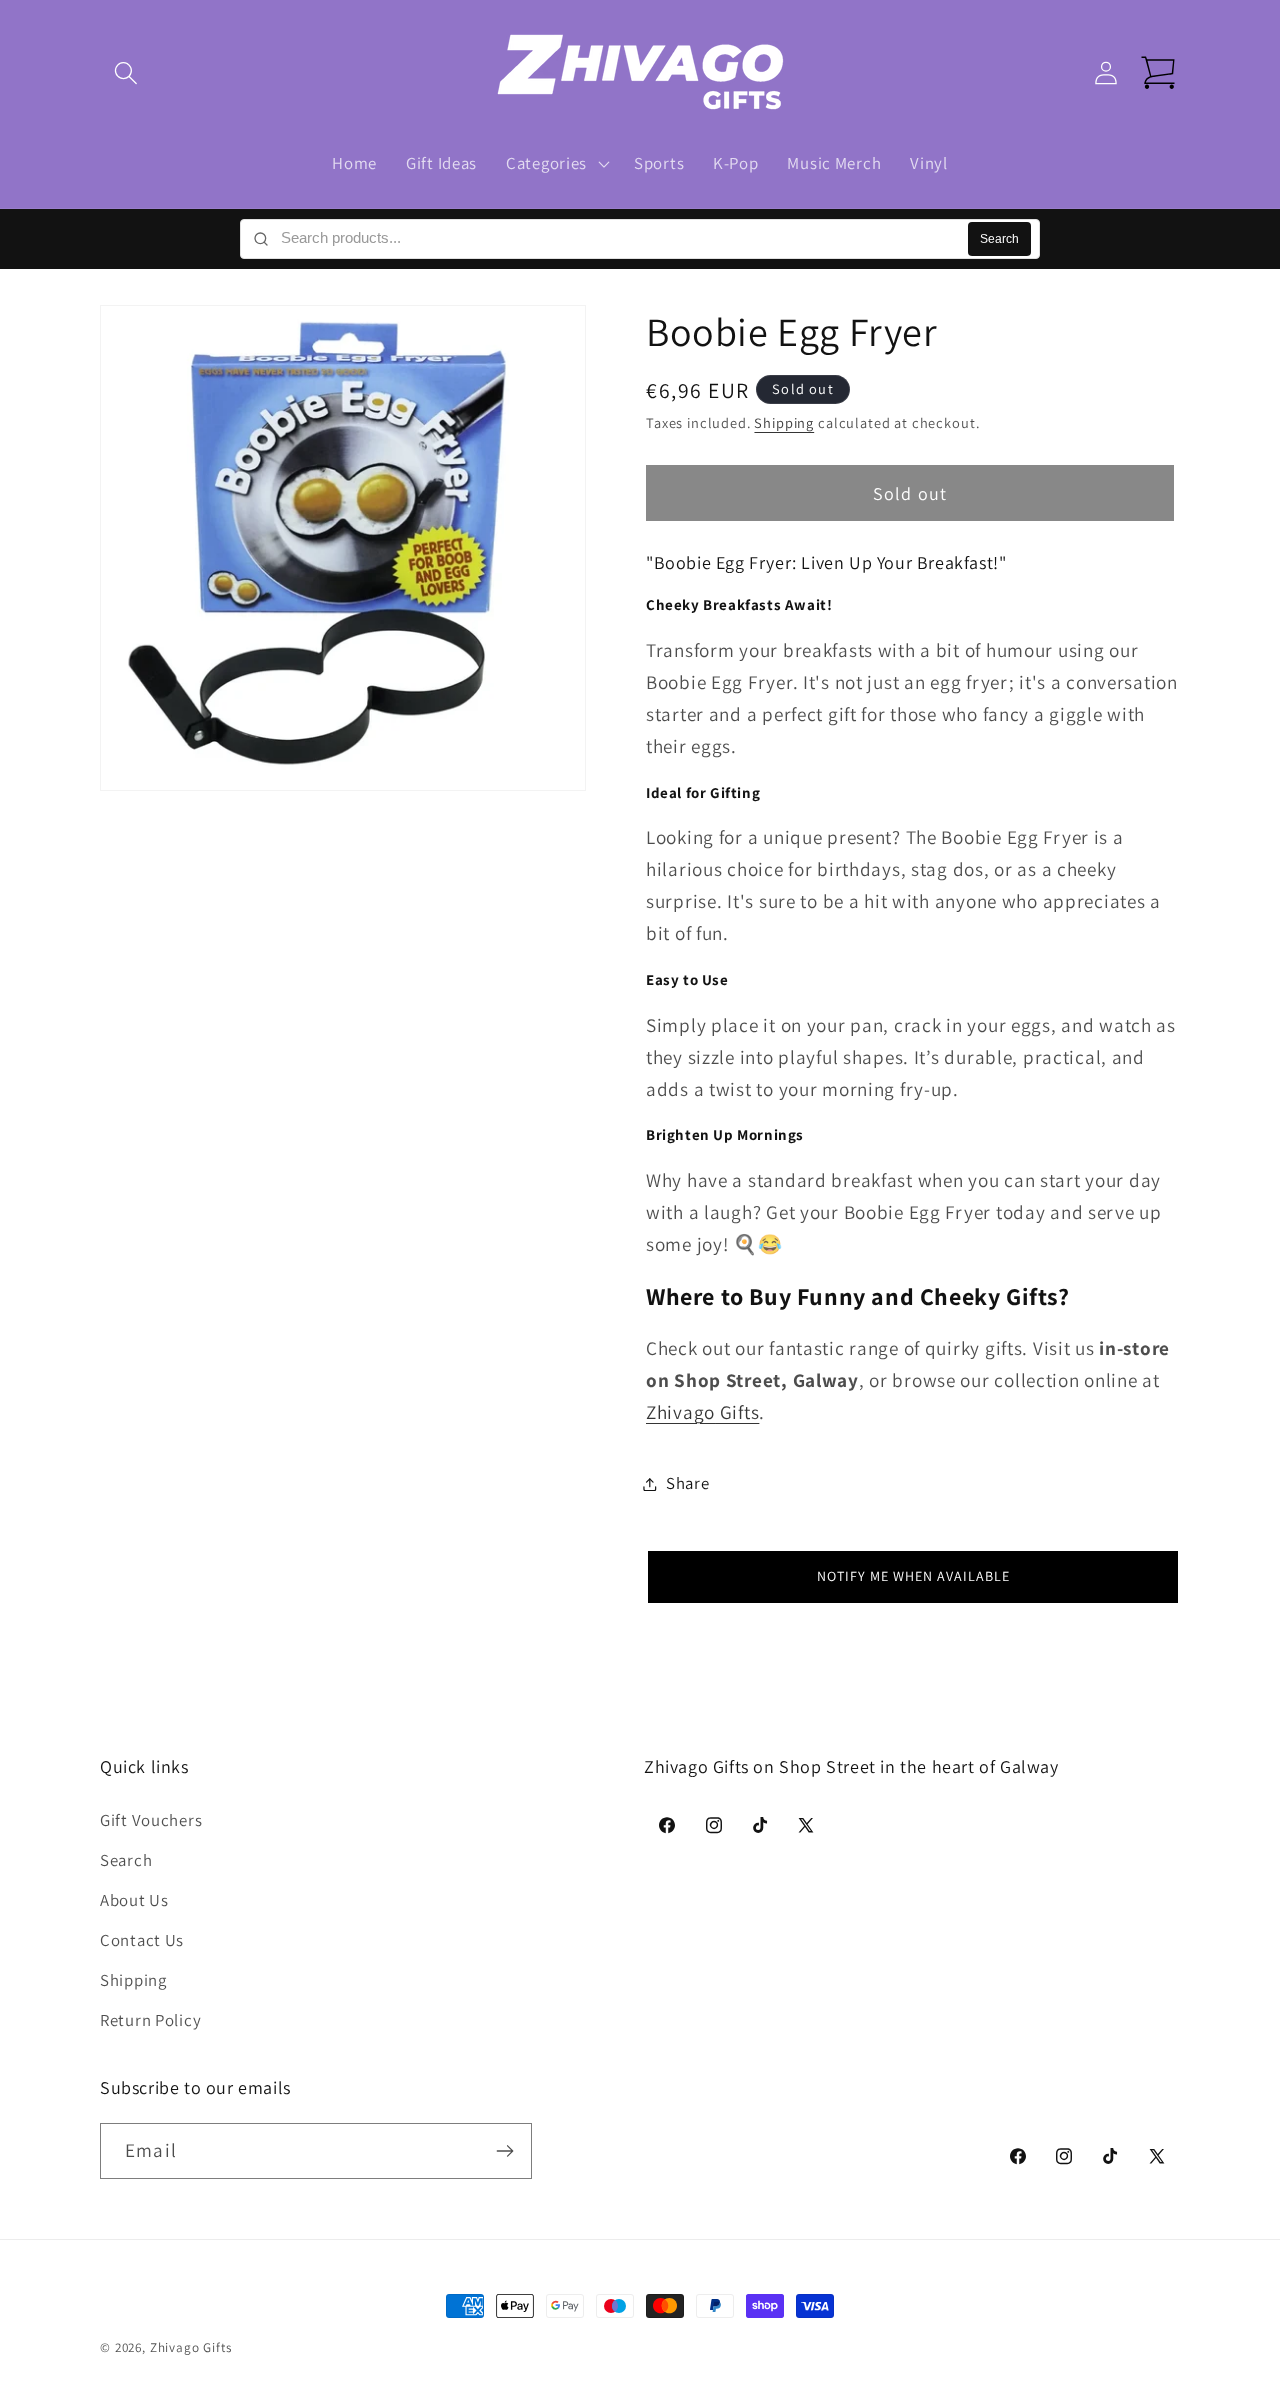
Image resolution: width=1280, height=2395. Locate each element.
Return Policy (150, 2019)
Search (999, 239)
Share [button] (688, 1483)
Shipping (784, 423)
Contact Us (142, 1939)
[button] (126, 73)
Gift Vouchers (151, 1819)
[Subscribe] (504, 2151)
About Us (134, 1899)
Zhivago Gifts (191, 2347)
